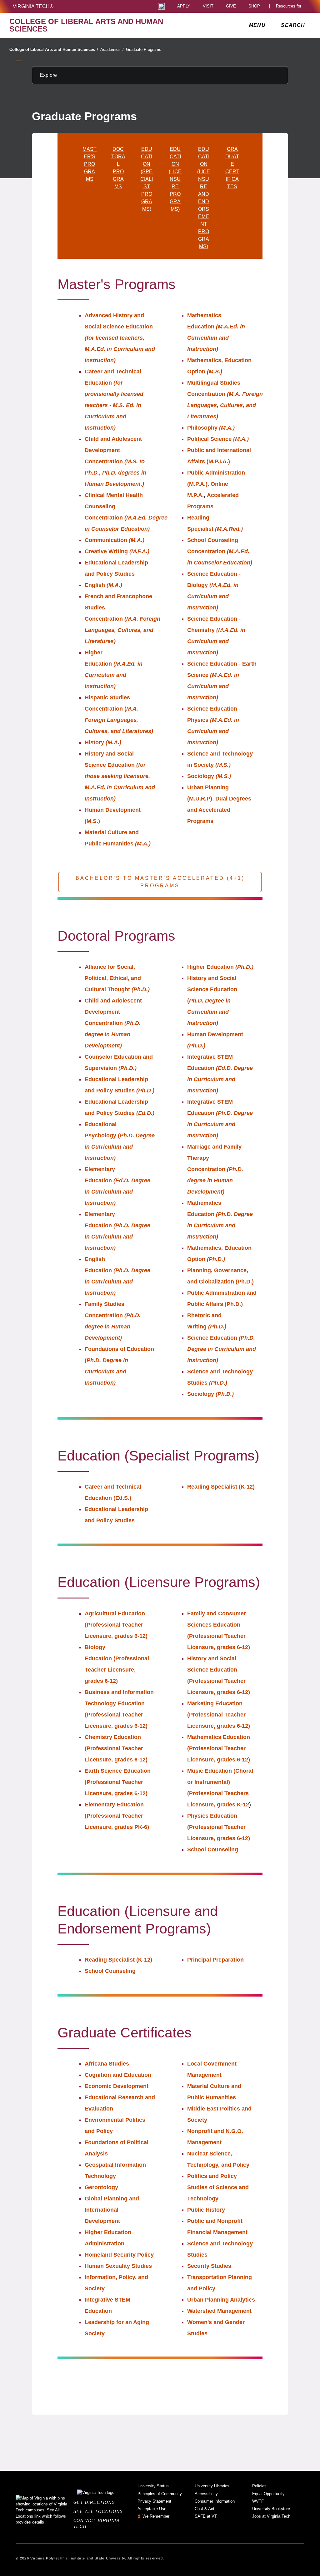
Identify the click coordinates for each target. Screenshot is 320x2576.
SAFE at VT (206, 2516)
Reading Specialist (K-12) (221, 1487)
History (103, 742)
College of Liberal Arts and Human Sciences (54, 49)
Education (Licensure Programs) (175, 179)
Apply (184, 6)
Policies (259, 2486)
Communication (115, 540)
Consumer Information (215, 2501)
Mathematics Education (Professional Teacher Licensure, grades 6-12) (219, 1748)
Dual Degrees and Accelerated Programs (219, 810)
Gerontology (101, 2187)
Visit (208, 6)
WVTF (258, 2501)
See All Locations (100, 2512)
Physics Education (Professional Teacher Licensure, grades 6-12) (219, 1827)
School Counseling (213, 1849)
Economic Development (117, 2086)
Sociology (209, 776)
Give (231, 6)
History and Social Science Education (120, 776)
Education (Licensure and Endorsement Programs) (204, 198)
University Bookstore (271, 2509)
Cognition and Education (118, 2075)
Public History (206, 2210)
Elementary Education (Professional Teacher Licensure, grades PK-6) (117, 1816)
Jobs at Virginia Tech (271, 2516)
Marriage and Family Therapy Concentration (215, 1169)
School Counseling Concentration (220, 551)
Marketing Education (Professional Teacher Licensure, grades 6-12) (219, 1715)
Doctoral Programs (118, 168)
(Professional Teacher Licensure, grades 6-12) (117, 1670)
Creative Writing (117, 551)
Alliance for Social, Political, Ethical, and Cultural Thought (117, 978)
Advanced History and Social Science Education (120, 338)
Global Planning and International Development (112, 2210)
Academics (112, 49)
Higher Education (220, 967)
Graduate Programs (144, 49)
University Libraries (212, 2486)
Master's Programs (90, 164)
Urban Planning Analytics (222, 2300)
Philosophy (211, 428)
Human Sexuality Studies (118, 2266)
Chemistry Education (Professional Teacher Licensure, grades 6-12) (116, 1748)
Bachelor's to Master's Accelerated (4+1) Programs (160, 882)
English (103, 585)
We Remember (156, 2516)
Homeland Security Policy (119, 2255)
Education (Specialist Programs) (147, 179)
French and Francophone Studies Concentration (122, 619)
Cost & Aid (204, 2509)
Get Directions (96, 2502)
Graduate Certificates (232, 168)
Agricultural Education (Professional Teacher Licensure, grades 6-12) (116, 1625)
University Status (153, 2486)
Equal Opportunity (268, 2494)
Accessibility (206, 2494)
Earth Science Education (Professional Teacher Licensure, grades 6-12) (118, 1782)
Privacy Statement (154, 2501)
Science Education (222, 1349)
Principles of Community (160, 2494)
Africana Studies (107, 2064)
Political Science (218, 439)
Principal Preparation (215, 1960)
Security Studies (209, 2266)
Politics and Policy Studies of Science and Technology (218, 2187)
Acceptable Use (152, 2509)
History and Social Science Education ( (212, 1001)
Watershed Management (220, 2311)
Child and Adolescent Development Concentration (115, 461)
